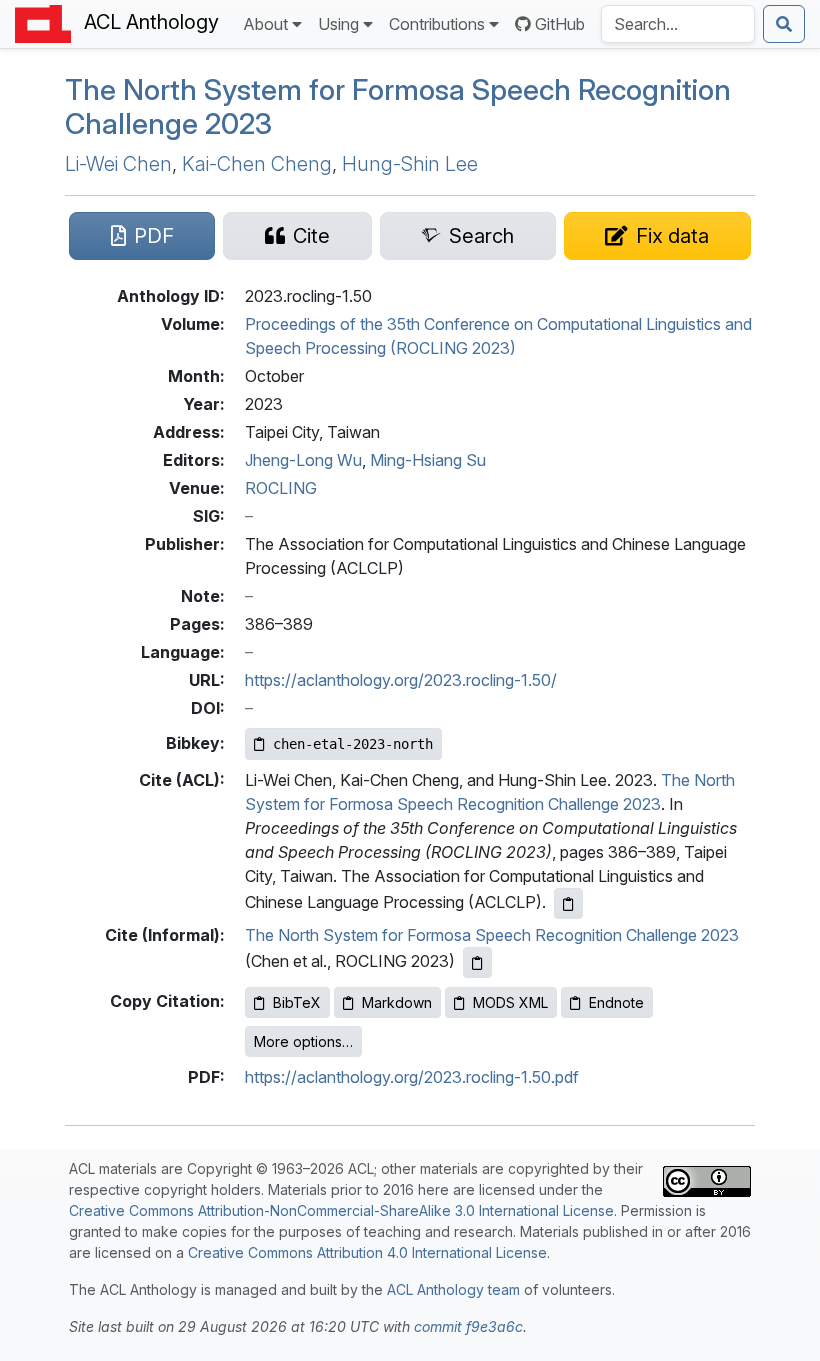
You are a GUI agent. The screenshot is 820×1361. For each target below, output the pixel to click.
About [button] (265, 24)
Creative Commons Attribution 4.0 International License (367, 1252)
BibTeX (297, 1002)
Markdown (397, 1002)
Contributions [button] (437, 24)
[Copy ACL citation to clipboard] (568, 903)
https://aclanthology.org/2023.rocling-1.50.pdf (412, 1077)
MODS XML (510, 1002)
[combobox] (678, 24)
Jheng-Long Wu (303, 460)
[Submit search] (784, 24)
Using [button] (338, 24)
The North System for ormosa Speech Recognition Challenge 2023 (398, 106)
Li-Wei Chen (118, 164)
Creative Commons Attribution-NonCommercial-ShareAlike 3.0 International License (341, 1210)
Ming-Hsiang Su (428, 460)
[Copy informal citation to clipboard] (477, 962)
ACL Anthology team (453, 1289)
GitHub (560, 24)
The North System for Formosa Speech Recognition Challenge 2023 (492, 935)
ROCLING (281, 488)
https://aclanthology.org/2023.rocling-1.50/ (401, 680)
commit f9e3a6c (468, 1326)
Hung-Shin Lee (410, 164)
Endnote (616, 1002)
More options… (303, 1041)
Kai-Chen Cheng (257, 164)
